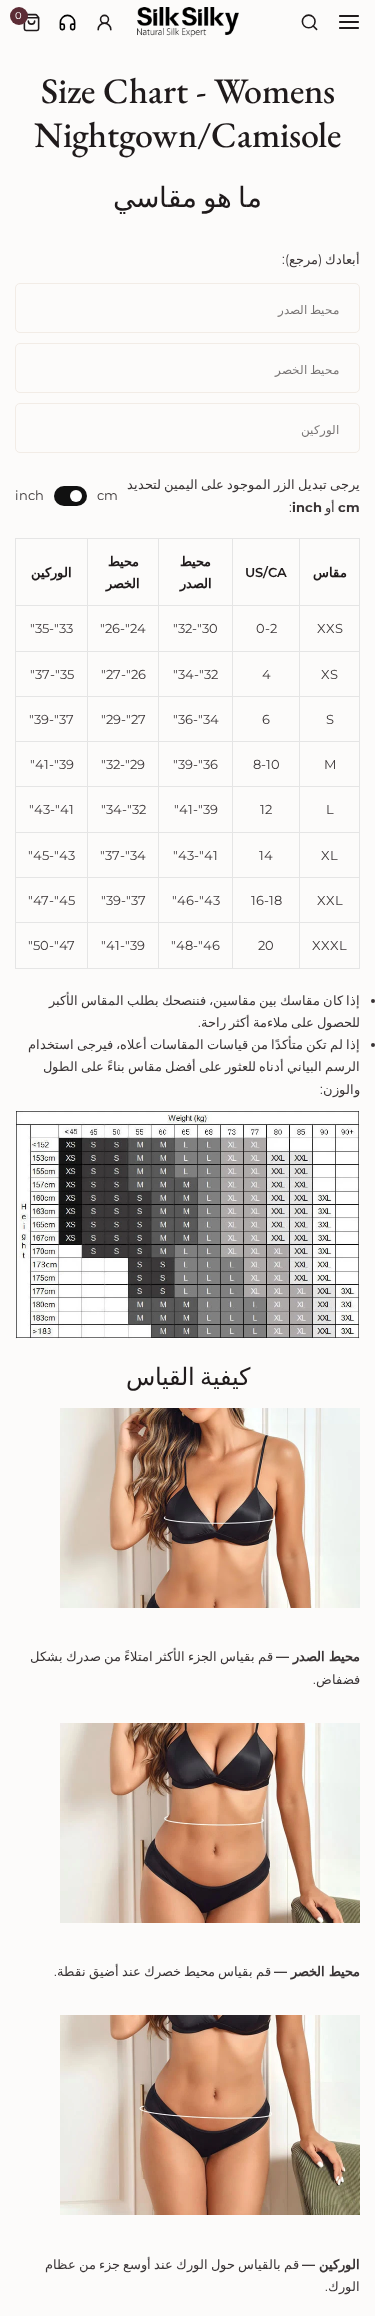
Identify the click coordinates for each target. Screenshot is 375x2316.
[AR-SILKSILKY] (188, 22)
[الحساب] (104, 22)
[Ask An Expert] (67, 22)
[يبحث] (310, 22)
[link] (67, 22)
